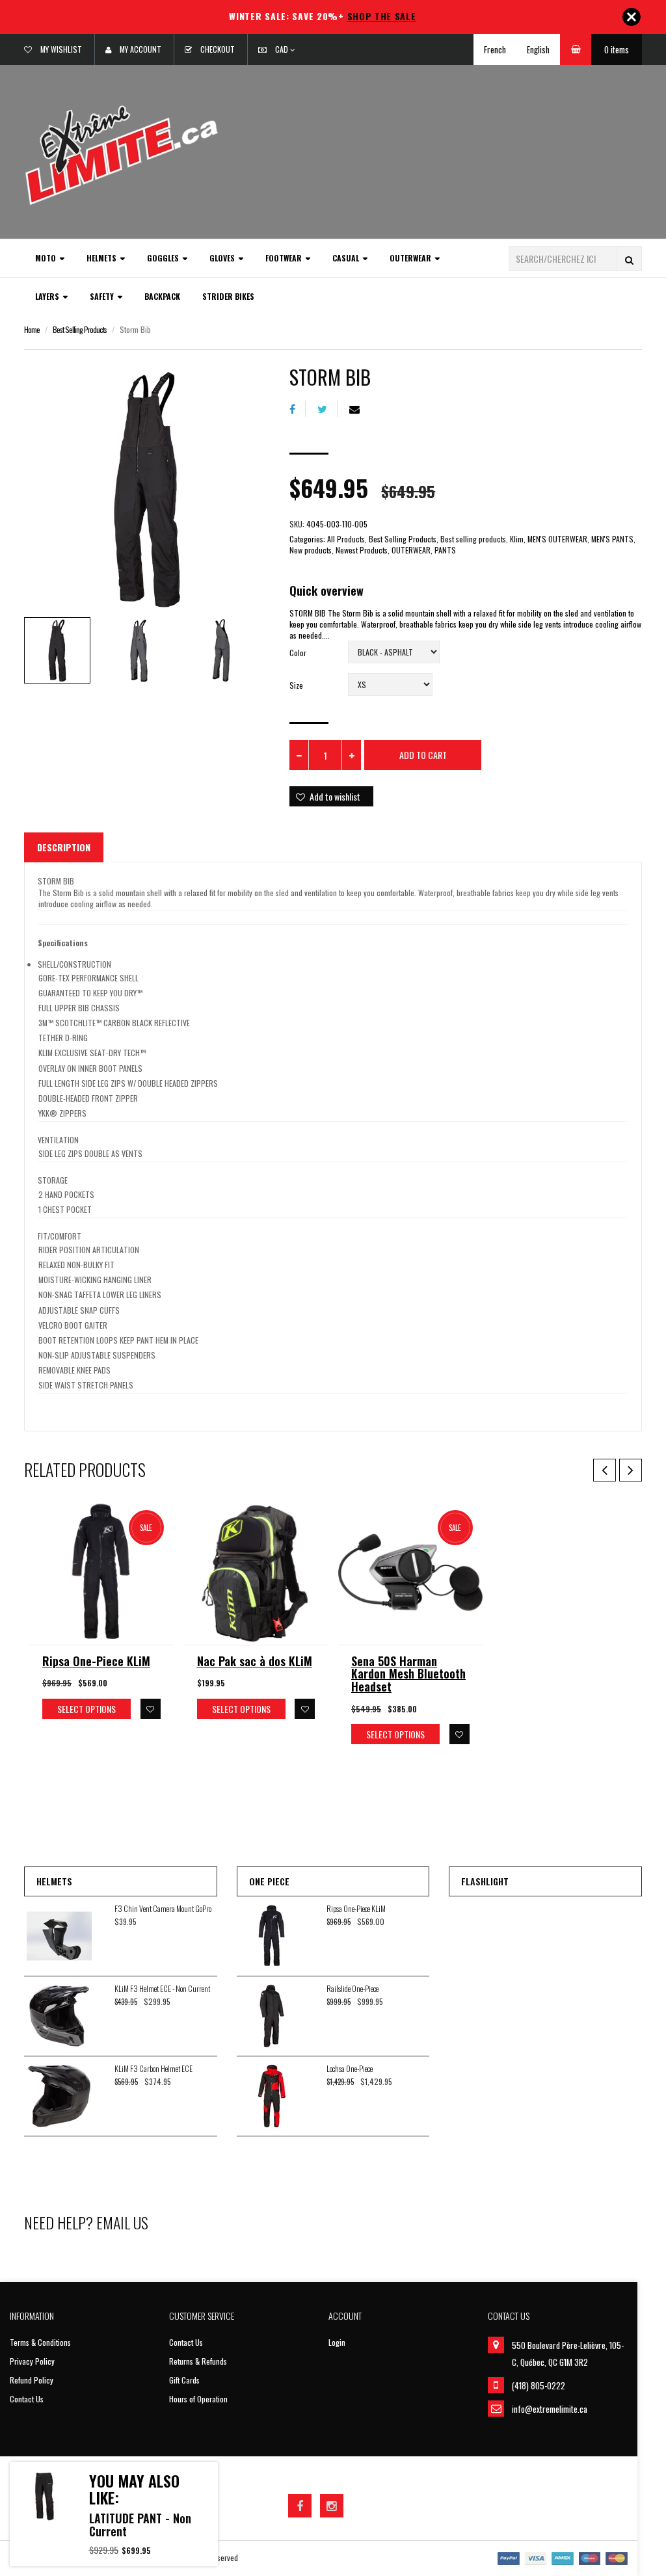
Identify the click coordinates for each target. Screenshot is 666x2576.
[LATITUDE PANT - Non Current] (45, 2497)
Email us (122, 2222)
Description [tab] (64, 847)
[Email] (359, 409)
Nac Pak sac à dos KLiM (255, 1661)
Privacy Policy (32, 2361)
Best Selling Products (80, 329)
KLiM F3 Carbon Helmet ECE (153, 2068)
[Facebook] (298, 409)
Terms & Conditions (40, 2342)
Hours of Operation (198, 2399)
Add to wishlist (335, 796)
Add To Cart (423, 755)
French (495, 49)
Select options (87, 1709)
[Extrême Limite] (122, 154)
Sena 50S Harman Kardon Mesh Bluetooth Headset (408, 1674)
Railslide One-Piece (353, 1988)
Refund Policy (32, 2380)
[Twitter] (327, 409)
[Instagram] (332, 2506)
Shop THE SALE (382, 16)
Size (296, 685)
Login (337, 2342)
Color (298, 653)
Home (32, 329)
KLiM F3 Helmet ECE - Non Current (162, 1988)
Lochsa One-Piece (350, 2068)
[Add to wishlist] (151, 1709)
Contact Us (27, 2399)
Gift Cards (184, 2380)
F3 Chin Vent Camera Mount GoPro (163, 1908)
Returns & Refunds (198, 2361)
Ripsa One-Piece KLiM (96, 1661)
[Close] (632, 17)
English (538, 49)
